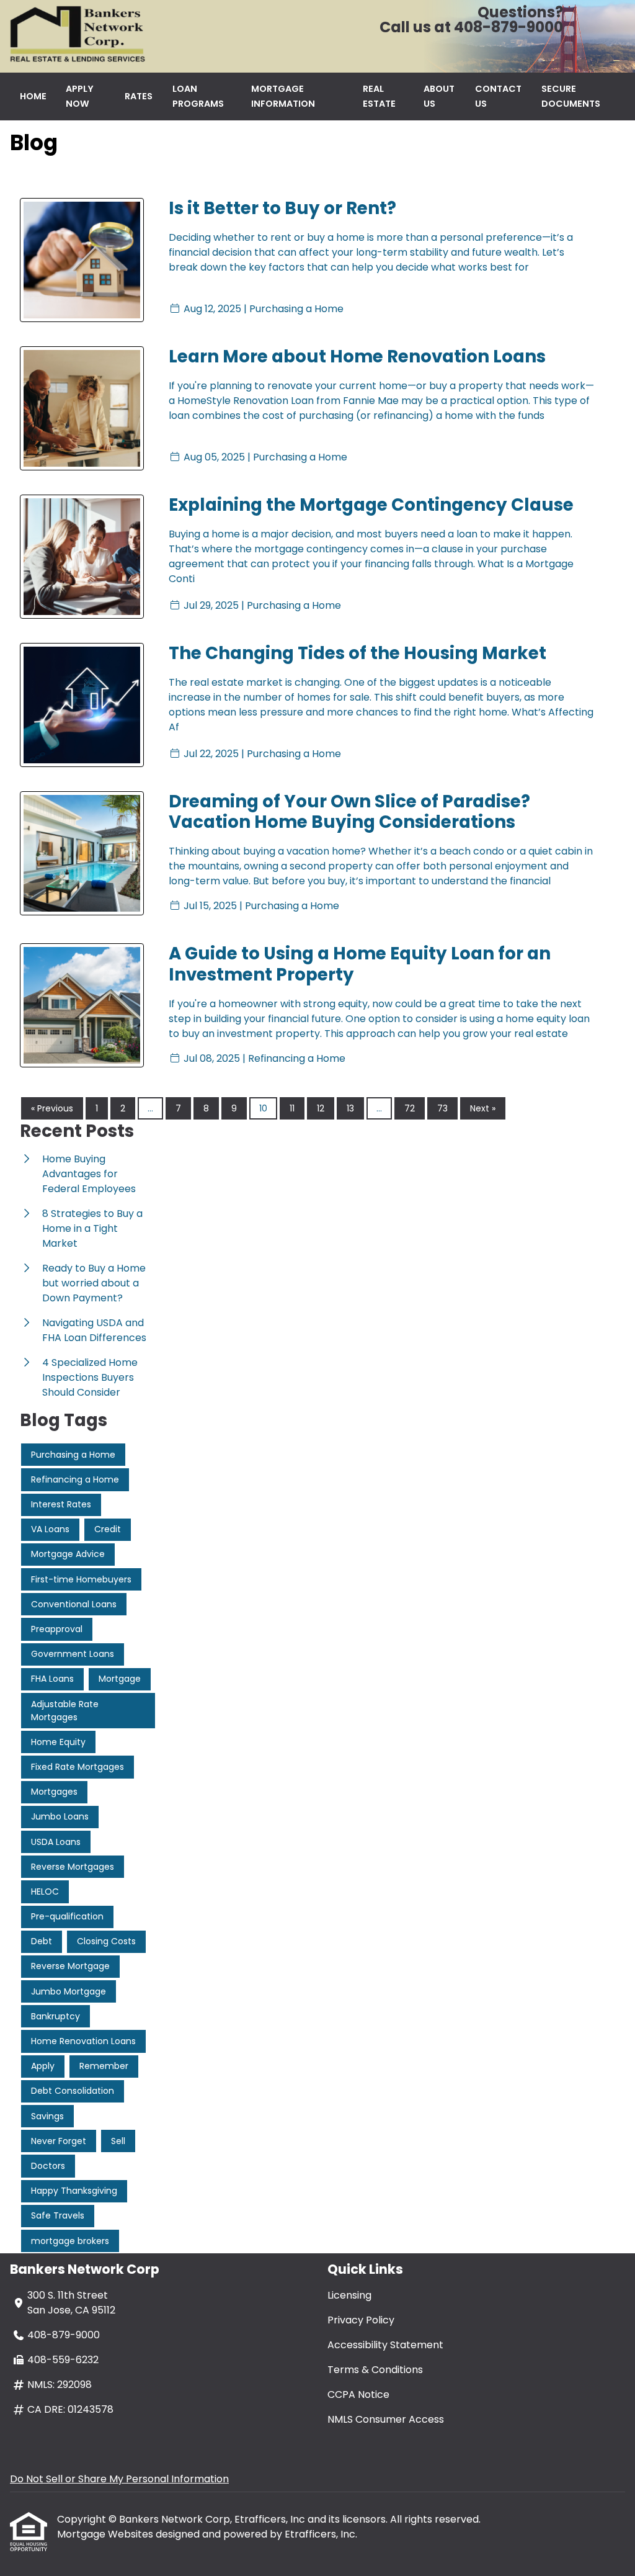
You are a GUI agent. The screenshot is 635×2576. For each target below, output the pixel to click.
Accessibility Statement (385, 2345)
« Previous (52, 1108)
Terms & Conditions (375, 2370)
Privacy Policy (361, 2320)
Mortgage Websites (106, 2534)
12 (321, 1108)
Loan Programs (198, 96)
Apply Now (80, 96)
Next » (483, 1108)
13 (350, 1108)
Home (33, 96)
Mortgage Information (283, 96)
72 (410, 1108)
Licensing (349, 2295)
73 (442, 1108)
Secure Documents (571, 96)
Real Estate (379, 96)
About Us (439, 96)
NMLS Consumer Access (386, 2419)
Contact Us (498, 96)
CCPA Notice (358, 2394)
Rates (139, 96)
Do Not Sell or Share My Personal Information (119, 2479)
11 (292, 1108)
